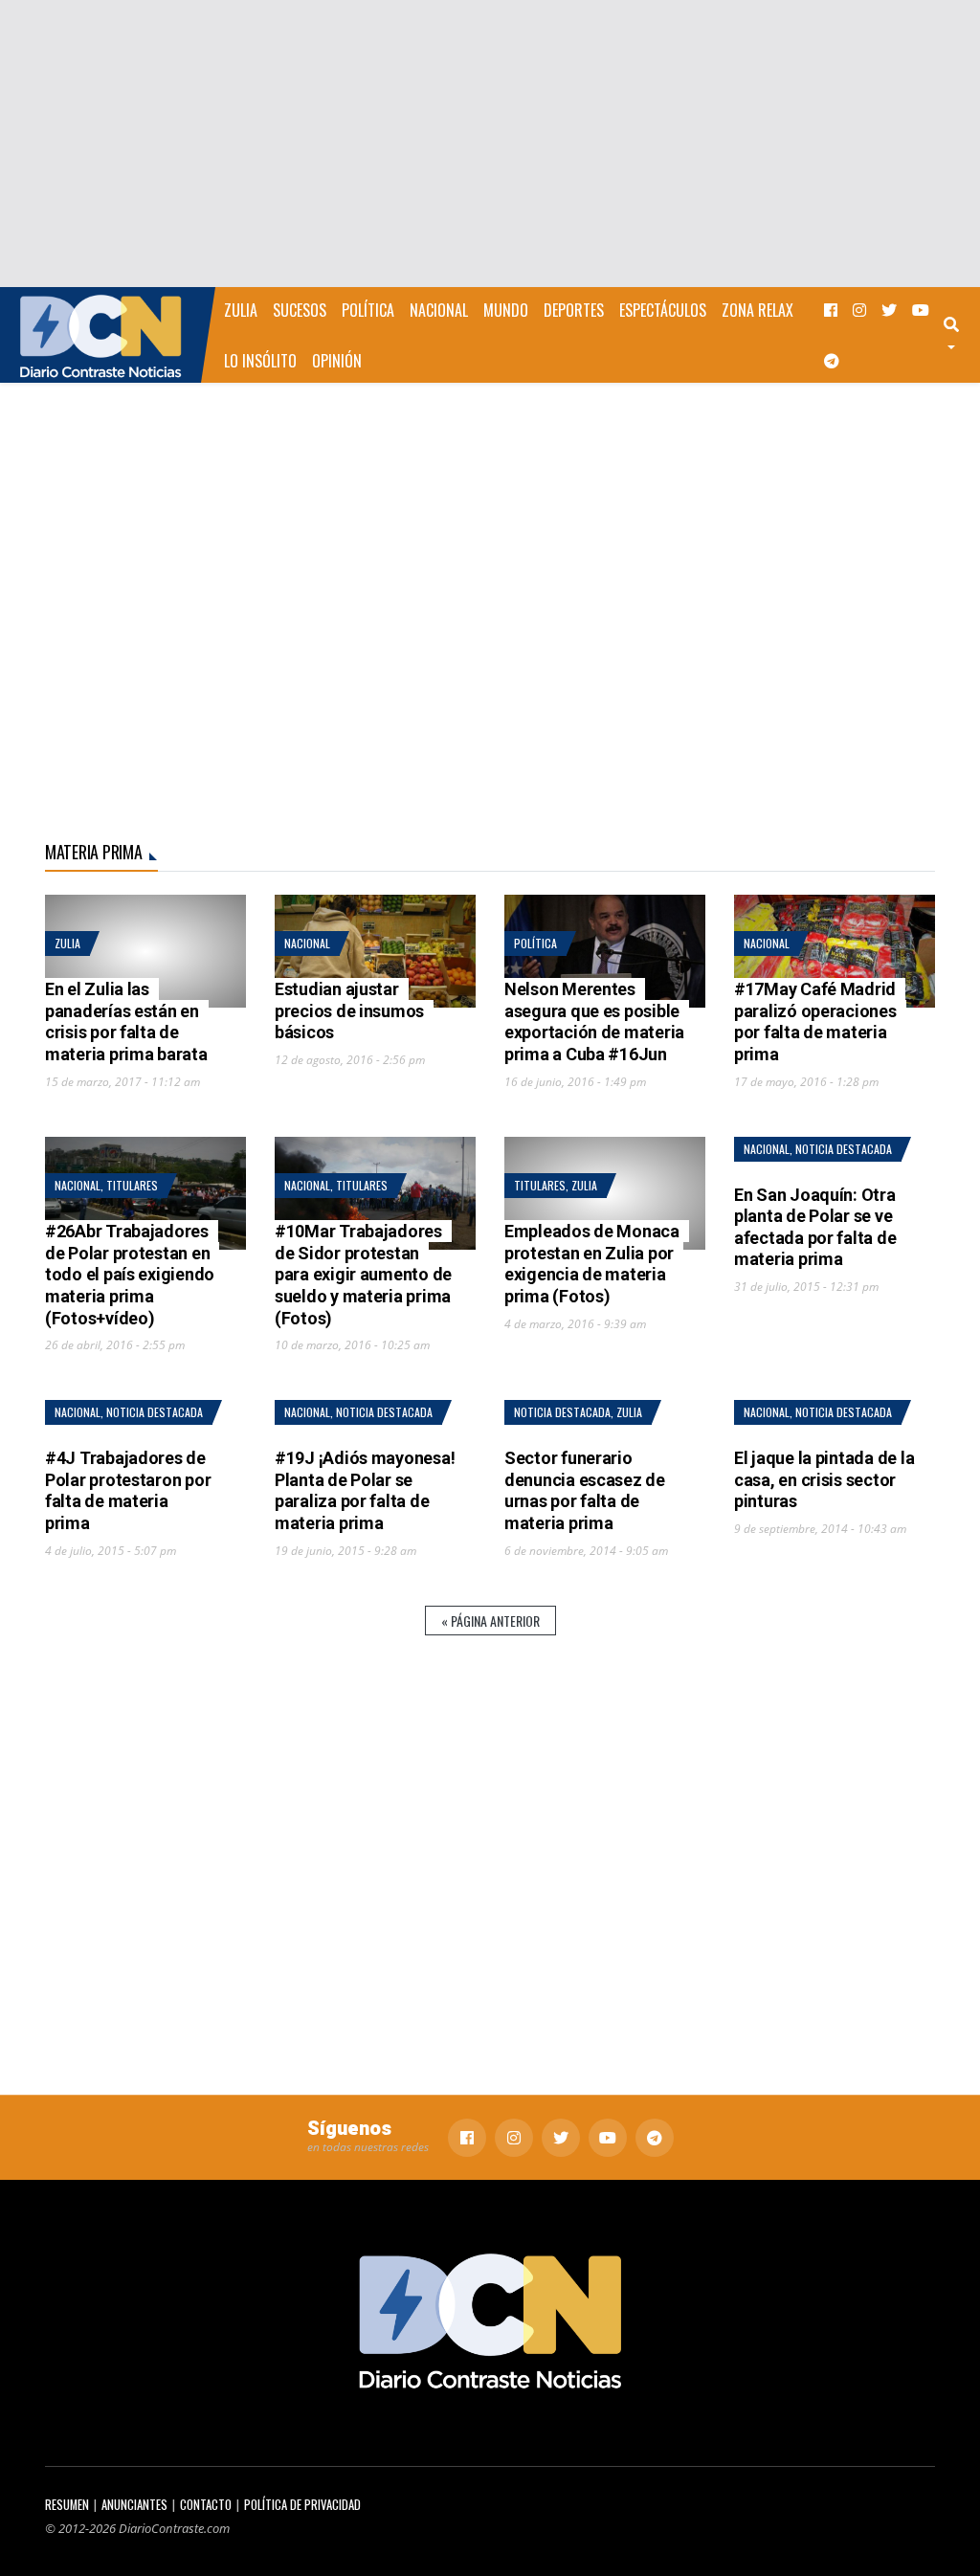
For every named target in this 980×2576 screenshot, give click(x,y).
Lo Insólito (260, 361)
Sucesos (300, 310)
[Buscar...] (960, 335)
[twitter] (889, 310)
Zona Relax (757, 310)
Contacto (206, 2505)
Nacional (439, 310)
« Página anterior (490, 1621)
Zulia (241, 310)
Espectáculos (663, 310)
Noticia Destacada (844, 1149)
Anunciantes (134, 2505)
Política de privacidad (302, 2505)
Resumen (67, 2505)
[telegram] (832, 360)
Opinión (337, 361)
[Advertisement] (490, 144)
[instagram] (859, 310)
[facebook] (831, 310)
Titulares (132, 1185)
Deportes (574, 310)
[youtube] (921, 310)
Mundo (506, 310)
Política (368, 310)
